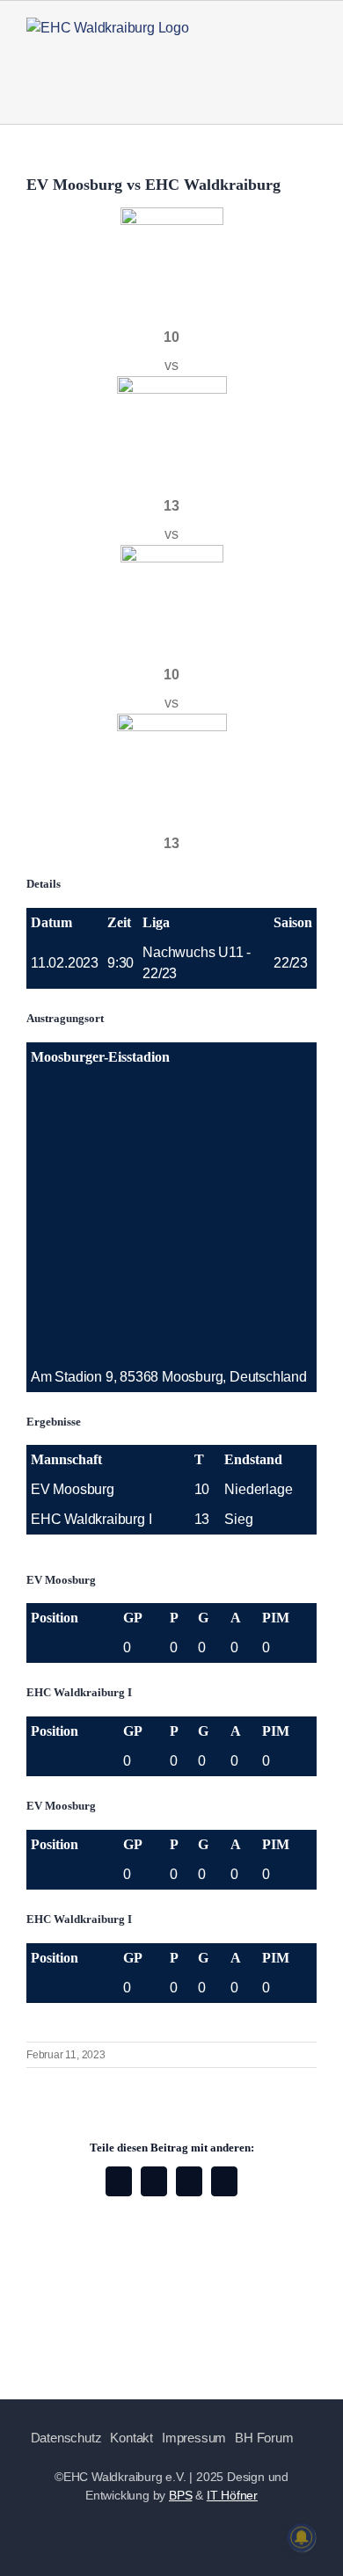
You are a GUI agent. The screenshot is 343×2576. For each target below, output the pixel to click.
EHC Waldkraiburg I (91, 1519)
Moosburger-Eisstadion (100, 1057)
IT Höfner (232, 2495)
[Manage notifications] (302, 2537)
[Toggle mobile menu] (310, 53)
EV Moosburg (73, 1489)
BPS (180, 2495)
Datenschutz (66, 2438)
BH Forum (264, 2438)
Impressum (194, 2438)
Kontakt (131, 2438)
